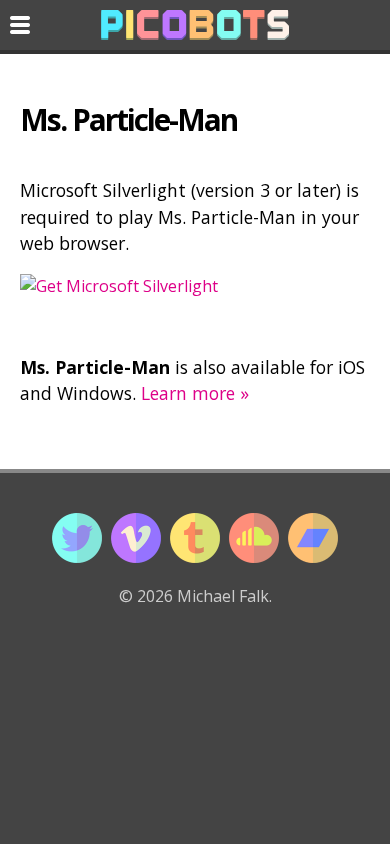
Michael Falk (223, 596)
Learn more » (195, 393)
